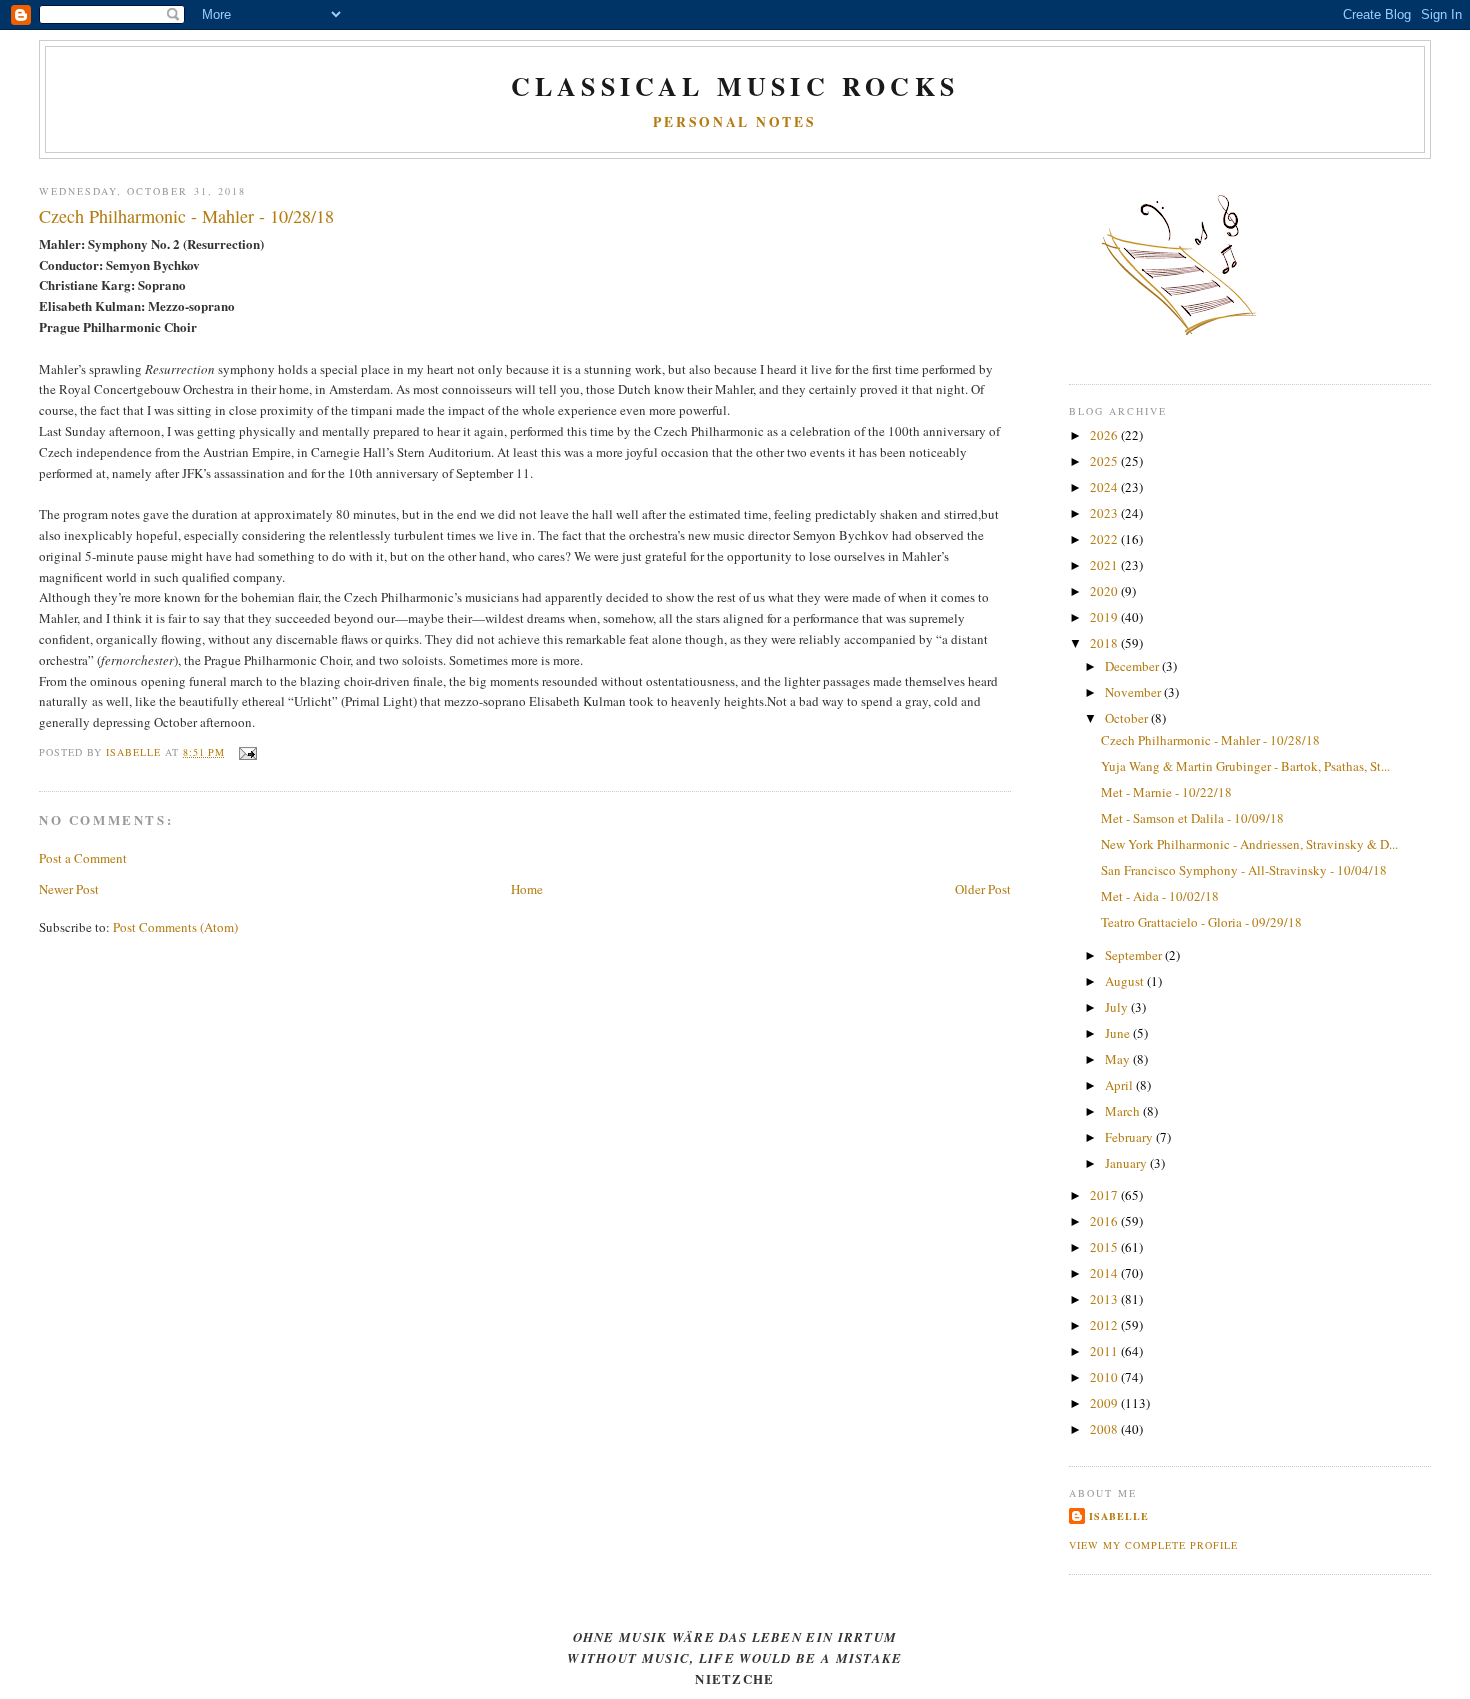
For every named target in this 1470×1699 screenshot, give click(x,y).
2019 (1105, 617)
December (1133, 666)
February (1130, 1137)
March (1124, 1111)
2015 (1105, 1247)
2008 (1105, 1429)
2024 (1105, 487)
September (1135, 955)
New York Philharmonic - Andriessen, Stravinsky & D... (1249, 844)
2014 (1105, 1273)
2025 (1105, 461)
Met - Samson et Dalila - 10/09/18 (1192, 818)
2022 (1105, 539)
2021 (1105, 565)
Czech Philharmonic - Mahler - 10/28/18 (1210, 740)
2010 (1105, 1377)
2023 (1105, 513)
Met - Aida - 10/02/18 (1160, 896)
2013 (1105, 1299)
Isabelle (1119, 1516)
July (1118, 1007)
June (1119, 1033)
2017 (1105, 1195)
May (1119, 1059)
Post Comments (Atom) (175, 927)
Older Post (983, 889)
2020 (1105, 591)
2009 (1105, 1403)
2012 (1105, 1325)
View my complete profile (1153, 1545)
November (1134, 692)
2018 (1105, 643)
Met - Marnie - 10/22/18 (1166, 792)
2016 (1105, 1221)
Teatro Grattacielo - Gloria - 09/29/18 (1201, 922)
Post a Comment (83, 858)
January (1127, 1163)
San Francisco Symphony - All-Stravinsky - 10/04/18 (1244, 870)
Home (527, 889)
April (1120, 1085)
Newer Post (69, 889)
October (1128, 718)
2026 (1105, 435)
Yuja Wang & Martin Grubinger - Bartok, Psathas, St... (1245, 766)
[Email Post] (246, 752)
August (1126, 981)
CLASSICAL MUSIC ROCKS (735, 86)
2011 (1105, 1351)
